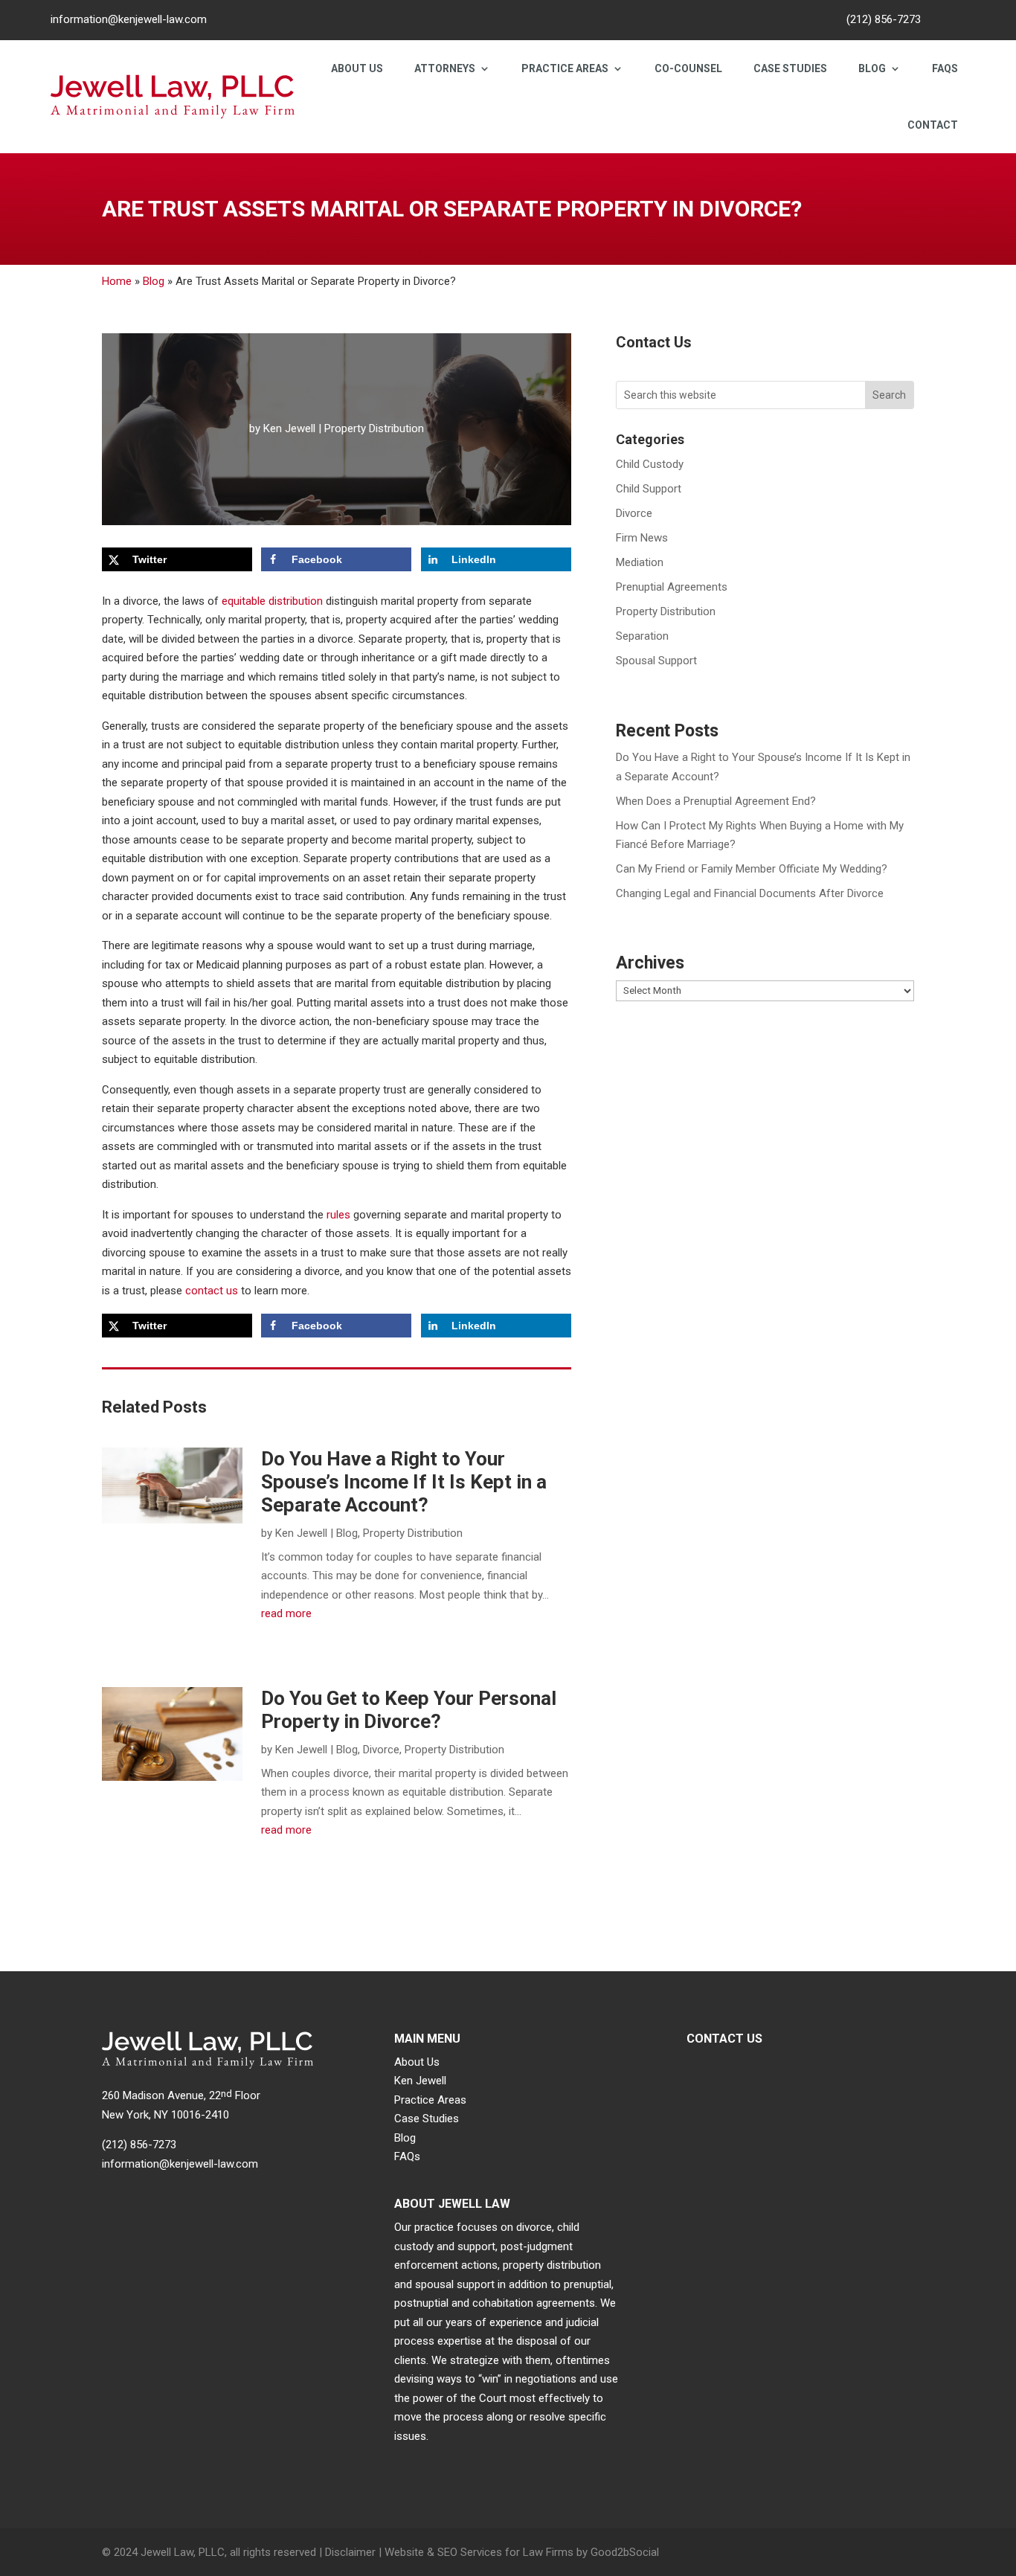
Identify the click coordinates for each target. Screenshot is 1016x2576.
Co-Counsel (688, 68)
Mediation (640, 562)
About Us (357, 68)
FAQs (945, 68)
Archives (650, 963)
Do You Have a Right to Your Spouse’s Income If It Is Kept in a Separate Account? (404, 1482)
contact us (212, 1291)
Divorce (381, 1750)
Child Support (649, 489)
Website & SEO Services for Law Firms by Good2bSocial (522, 2552)
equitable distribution (272, 601)
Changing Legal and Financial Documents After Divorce (750, 893)
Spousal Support (656, 661)
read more (286, 1613)
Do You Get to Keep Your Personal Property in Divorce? (409, 1710)
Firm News (642, 538)
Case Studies (790, 68)
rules (338, 1215)
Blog (872, 68)
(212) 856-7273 (884, 19)
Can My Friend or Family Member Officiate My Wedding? (752, 869)
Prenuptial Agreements (672, 587)
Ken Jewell (289, 428)
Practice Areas (565, 68)
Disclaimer (350, 2552)
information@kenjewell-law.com (129, 19)
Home (117, 281)
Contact (933, 125)
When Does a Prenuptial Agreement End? (716, 801)
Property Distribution (374, 428)
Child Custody (650, 464)
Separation (642, 636)
